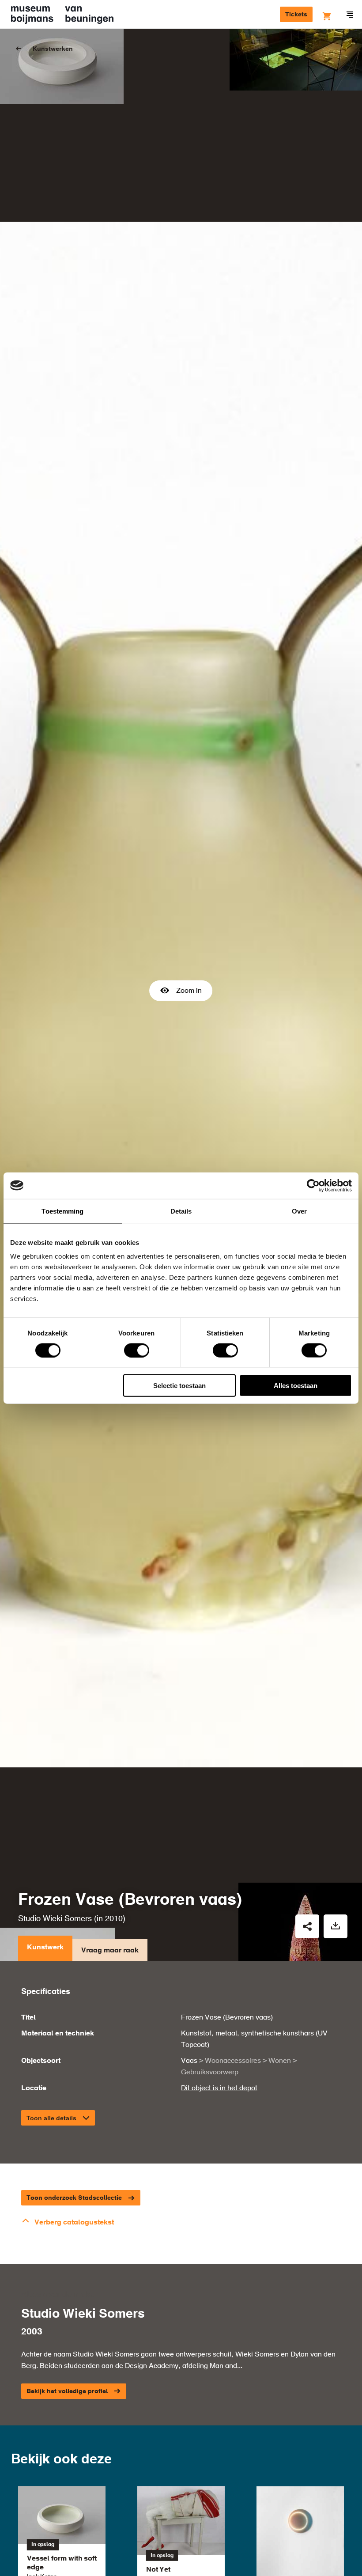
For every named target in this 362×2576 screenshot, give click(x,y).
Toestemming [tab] (62, 1211)
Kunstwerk (45, 1948)
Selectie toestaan (179, 1386)
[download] (336, 1926)
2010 (114, 1919)
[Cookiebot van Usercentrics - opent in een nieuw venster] (313, 1185)
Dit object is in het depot (219, 2088)
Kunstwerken (53, 49)
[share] (307, 1926)
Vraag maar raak (110, 1951)
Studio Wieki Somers (55, 1919)
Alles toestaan (296, 1386)
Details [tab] (181, 1211)
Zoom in (189, 991)
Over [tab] (299, 1211)
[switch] (137, 1350)
